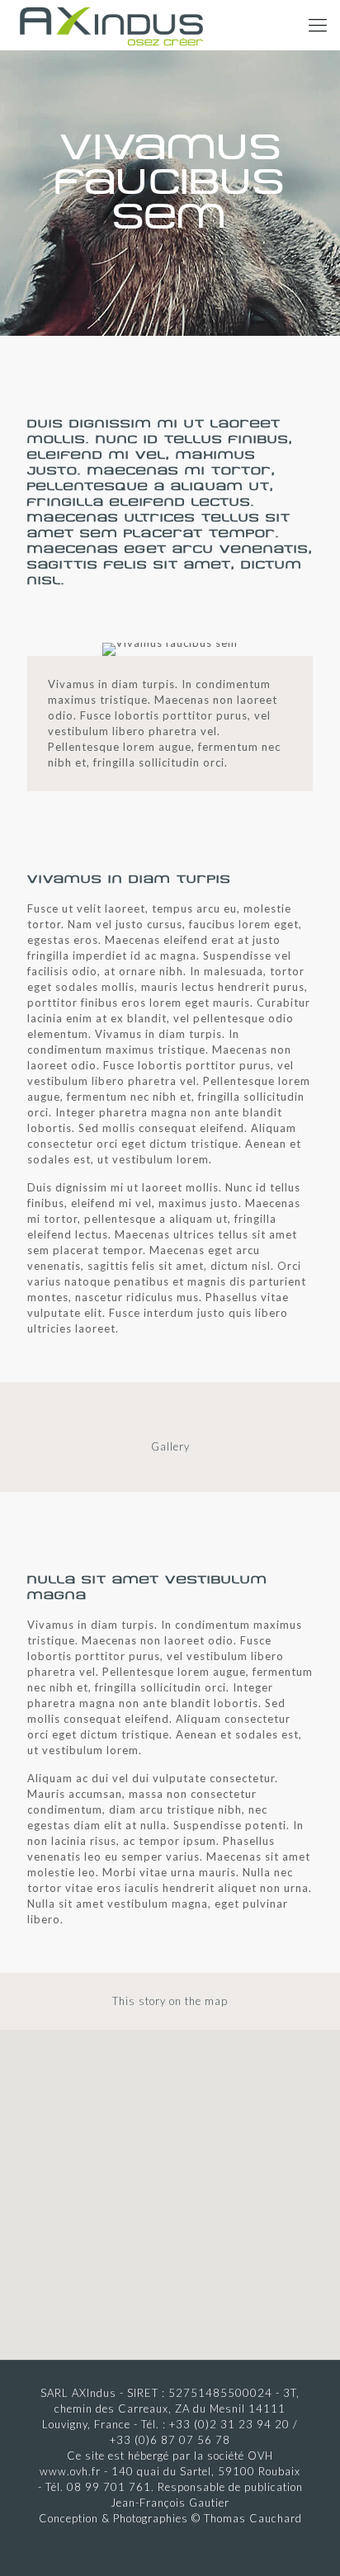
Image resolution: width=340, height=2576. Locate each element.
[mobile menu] (318, 25)
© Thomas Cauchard (247, 2518)
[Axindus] (111, 25)
